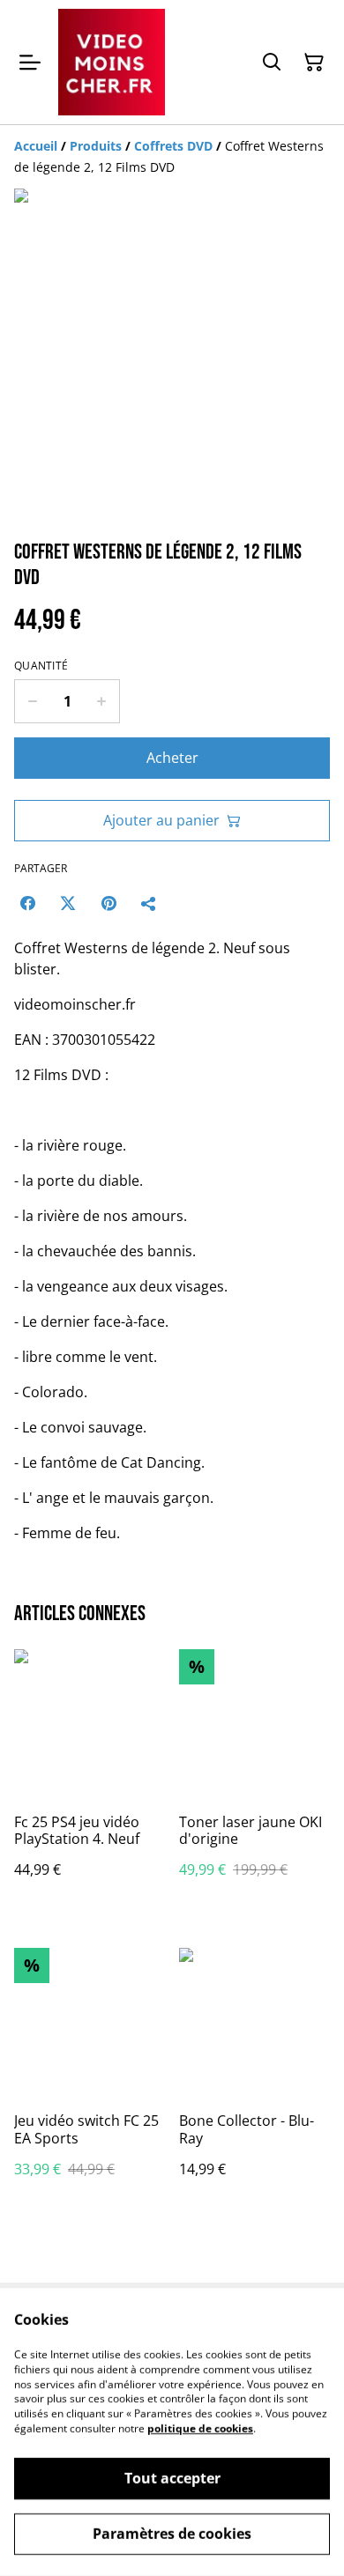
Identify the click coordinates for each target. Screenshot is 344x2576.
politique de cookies (200, 2428)
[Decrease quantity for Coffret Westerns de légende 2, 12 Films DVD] (32, 701)
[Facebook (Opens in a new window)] (27, 903)
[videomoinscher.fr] (112, 62)
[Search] (272, 63)
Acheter (172, 758)
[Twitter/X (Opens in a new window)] (68, 903)
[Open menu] (30, 63)
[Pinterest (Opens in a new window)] (108, 903)
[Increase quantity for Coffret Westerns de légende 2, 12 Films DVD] (102, 701)
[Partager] (149, 903)
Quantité (41, 666)
